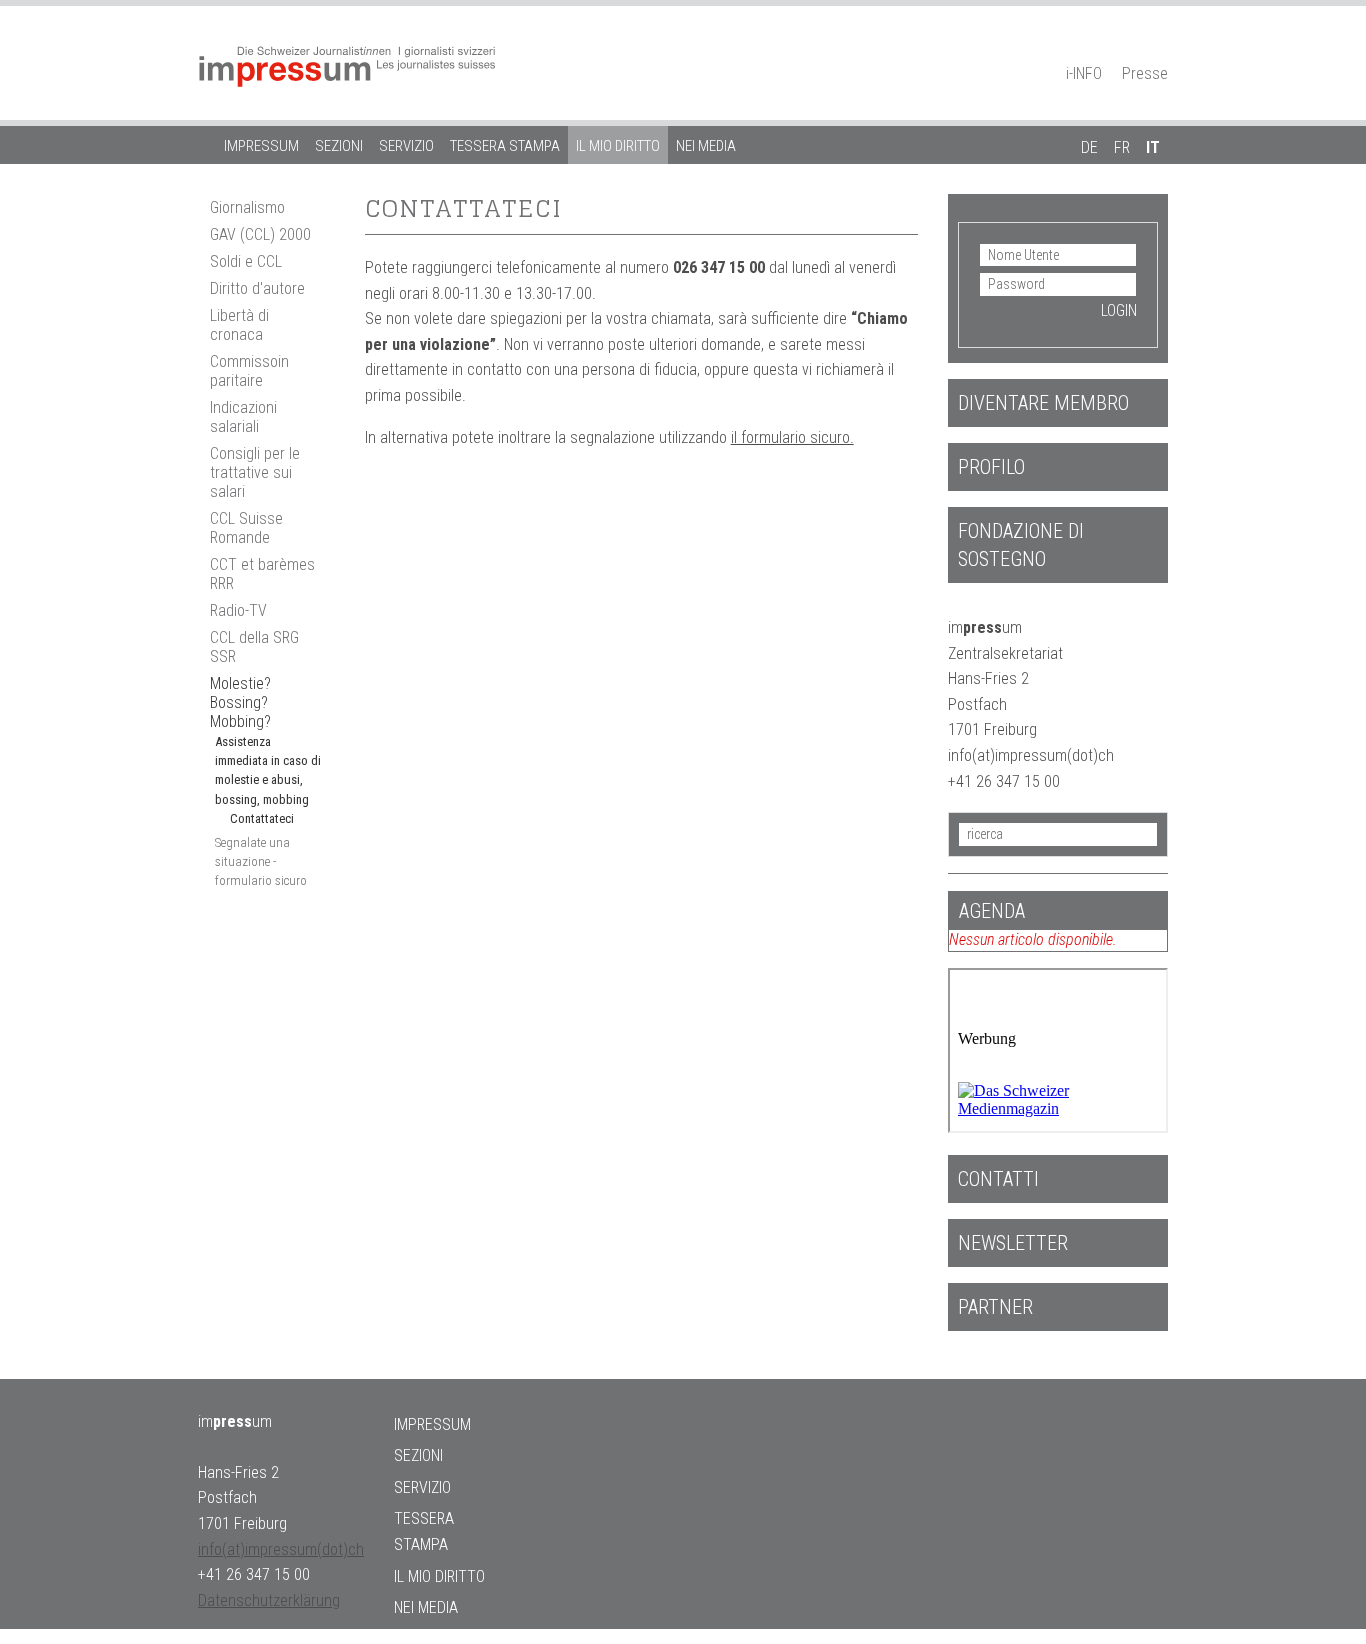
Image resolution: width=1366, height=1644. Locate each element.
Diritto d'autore (257, 288)
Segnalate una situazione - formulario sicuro (261, 861)
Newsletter (1013, 1243)
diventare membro (1043, 403)
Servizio (406, 146)
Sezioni (339, 146)
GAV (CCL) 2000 (260, 234)
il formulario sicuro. (792, 437)
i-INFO (1084, 73)
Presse (1145, 73)
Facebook (1123, 46)
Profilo (991, 467)
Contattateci (262, 818)
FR (1122, 147)
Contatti (998, 1179)
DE (1089, 147)
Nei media (706, 146)
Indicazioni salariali (243, 417)
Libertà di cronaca (239, 325)
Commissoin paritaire (249, 371)
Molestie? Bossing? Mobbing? (240, 702)
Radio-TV (238, 610)
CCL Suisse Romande (246, 528)
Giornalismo (247, 207)
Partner (995, 1307)
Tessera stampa (505, 146)
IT (1153, 147)
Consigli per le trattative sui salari (255, 472)
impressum (261, 146)
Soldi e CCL (246, 261)
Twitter (1158, 46)
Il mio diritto (618, 146)
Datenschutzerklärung (269, 1600)
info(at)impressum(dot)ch (281, 1549)
